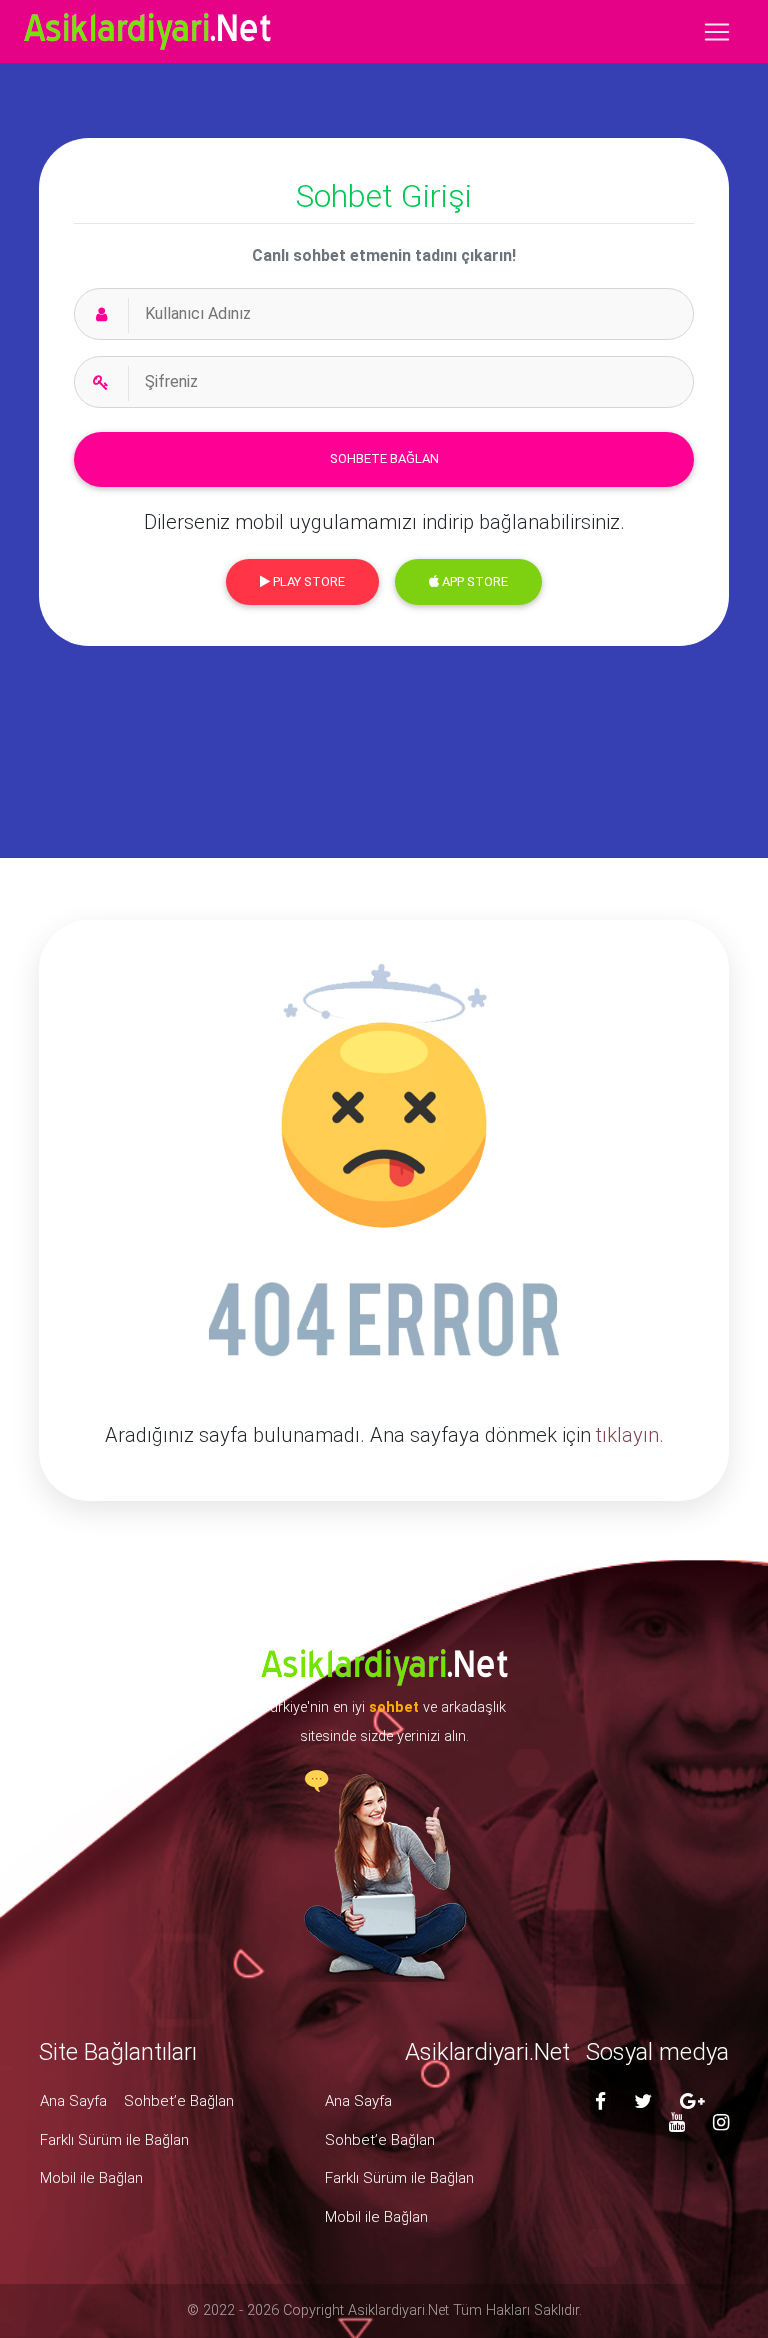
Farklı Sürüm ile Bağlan (114, 2140)
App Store (473, 581)
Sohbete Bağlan (384, 458)
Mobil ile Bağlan (91, 2178)
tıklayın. (630, 1435)
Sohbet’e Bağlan (179, 2101)
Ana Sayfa (73, 2101)
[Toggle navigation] (717, 32)
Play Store (307, 581)
